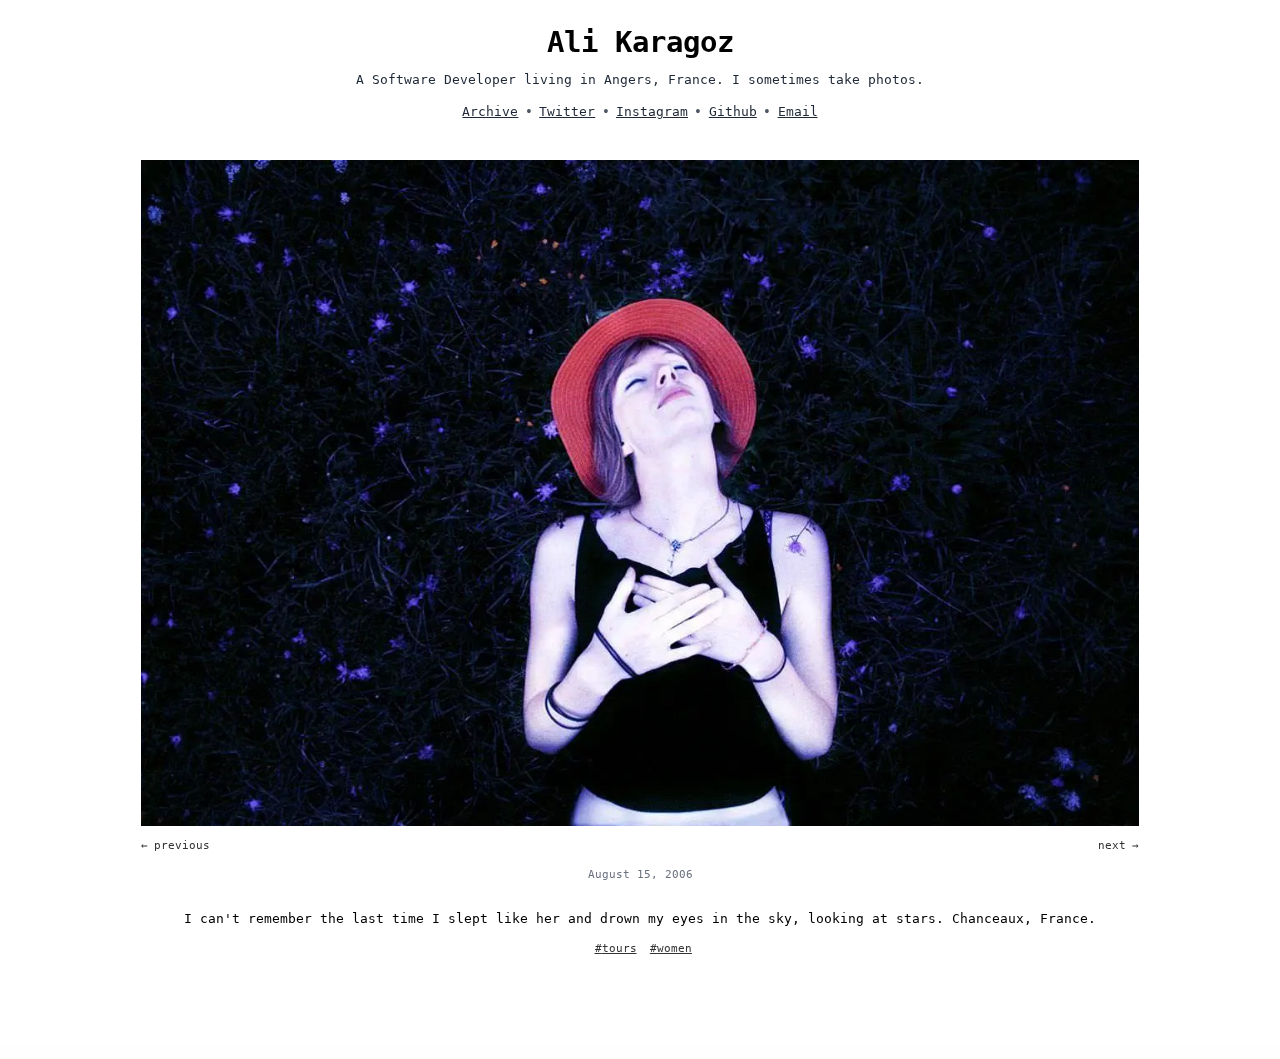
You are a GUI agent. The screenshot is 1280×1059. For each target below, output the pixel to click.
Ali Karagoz (640, 42)
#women (671, 948)
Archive (490, 111)
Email (798, 111)
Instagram (652, 111)
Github (733, 111)
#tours (616, 948)
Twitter (567, 111)
